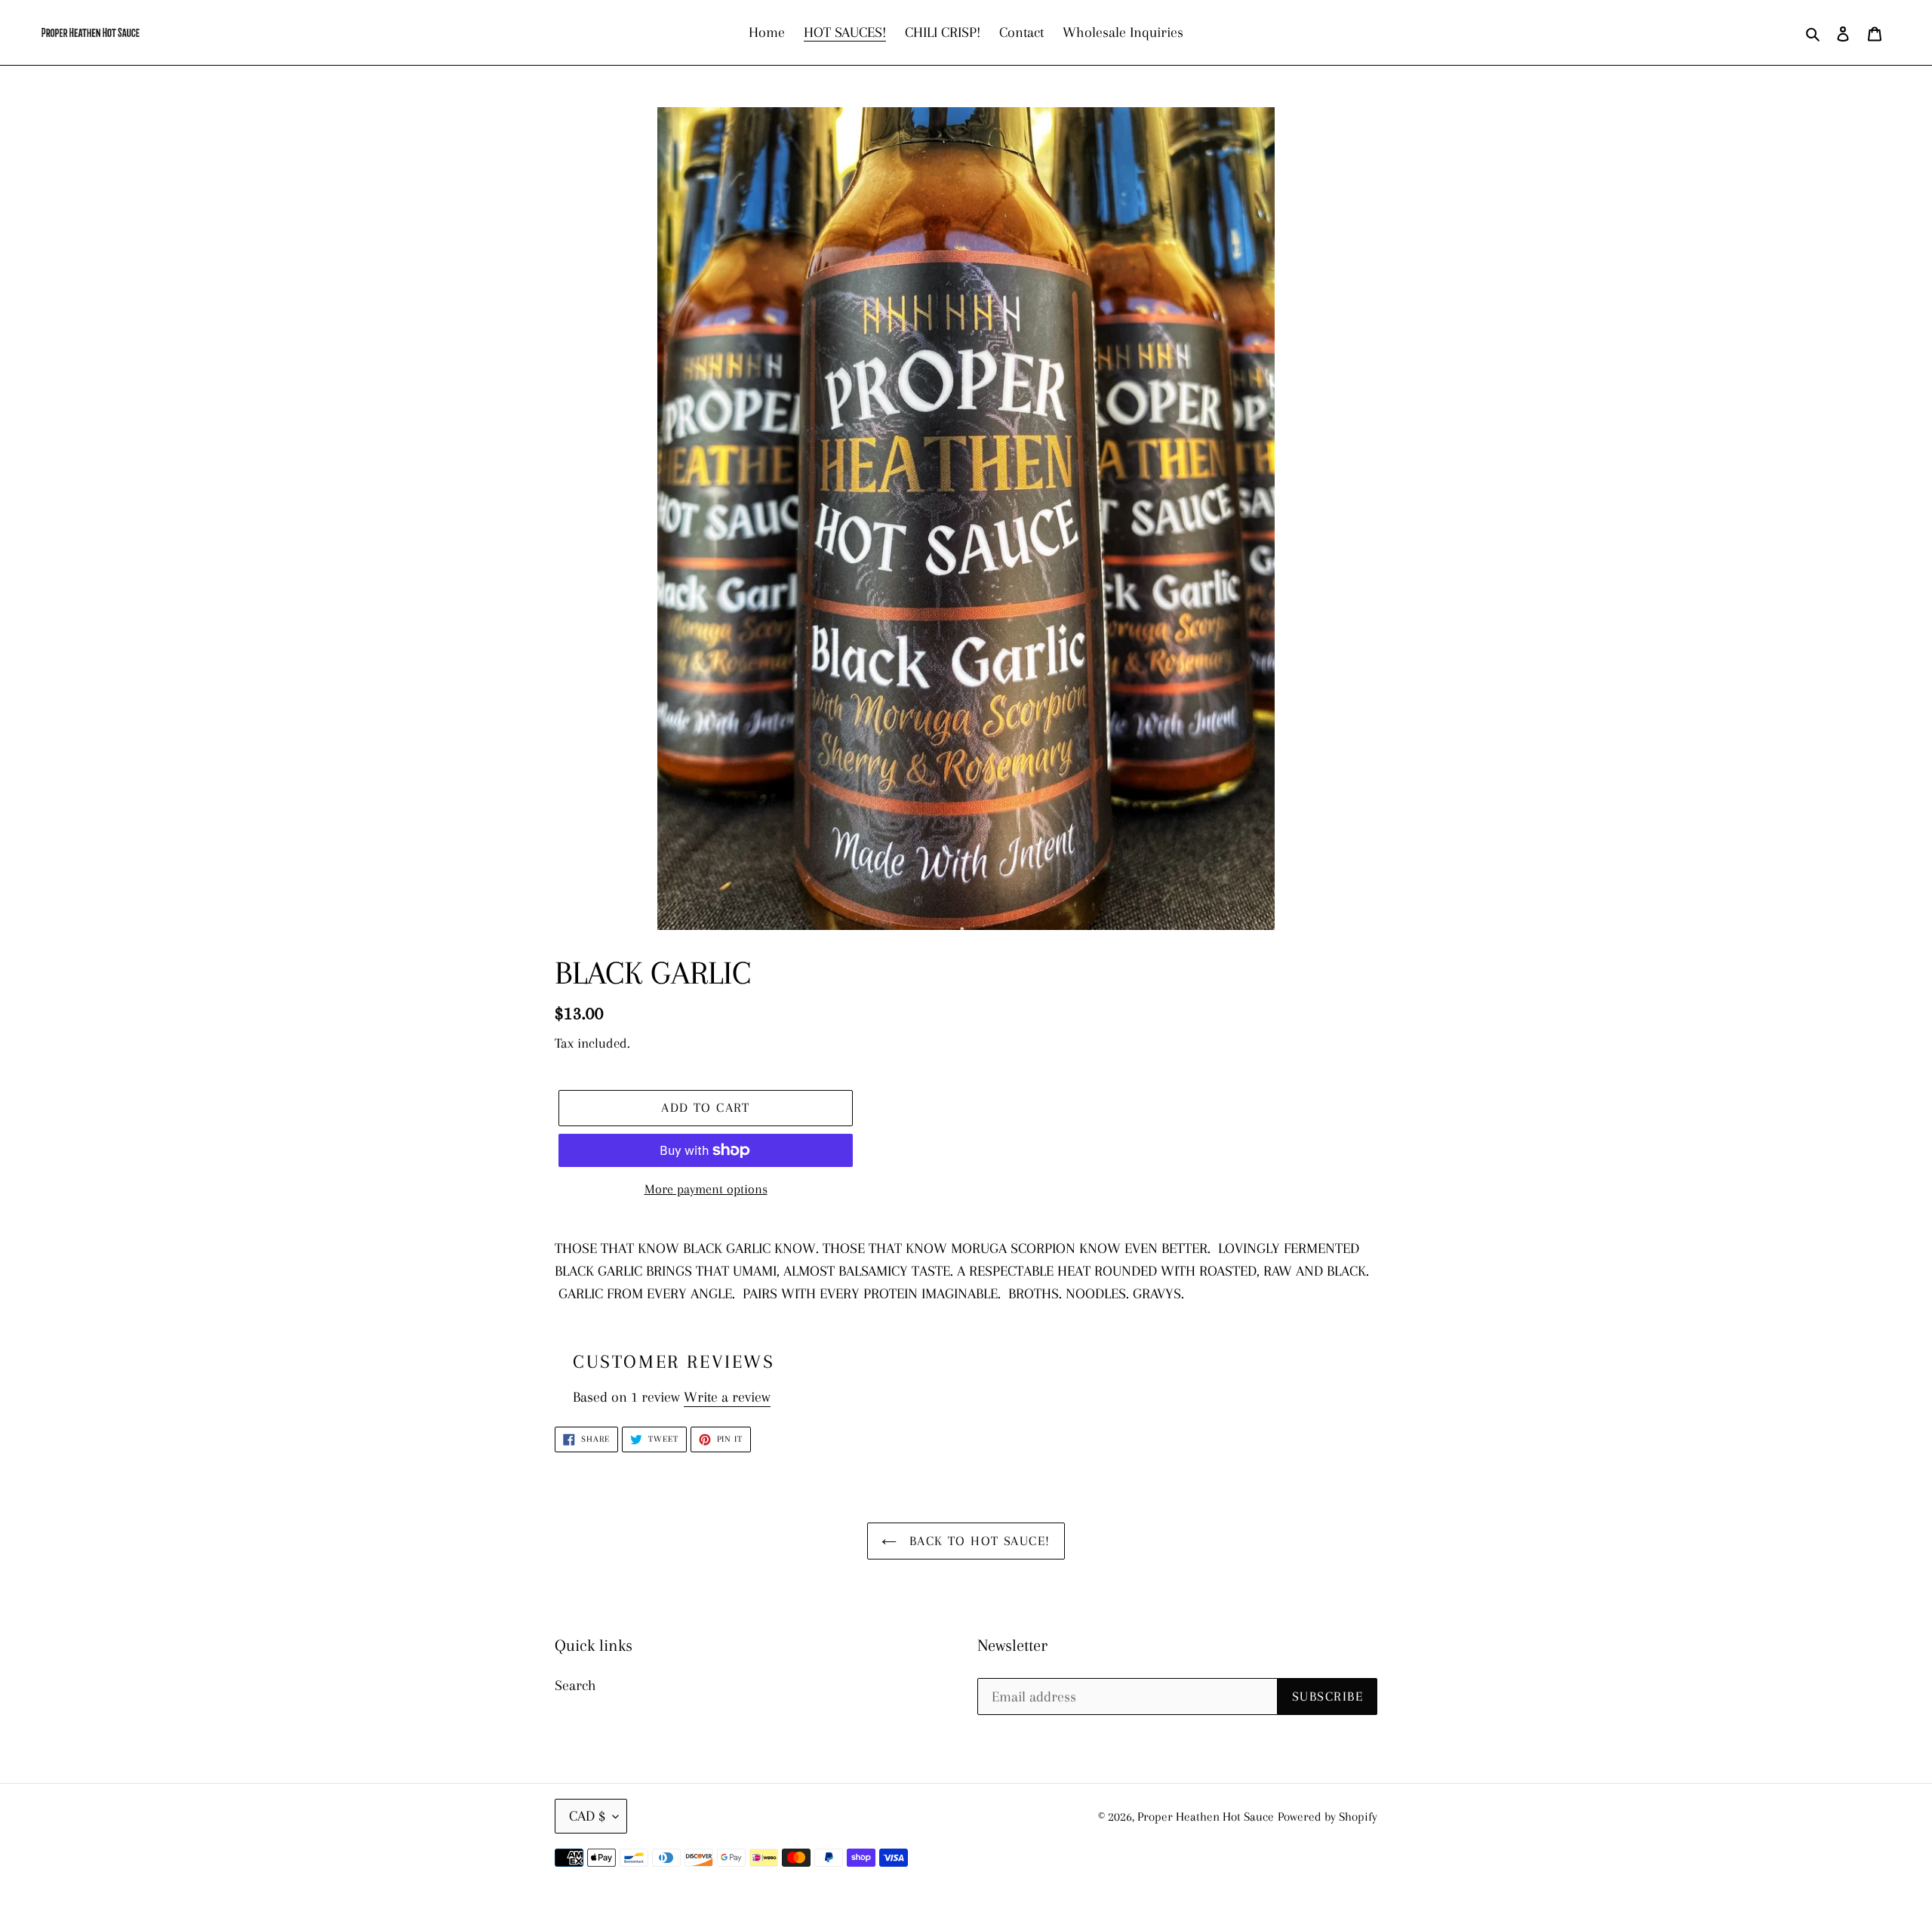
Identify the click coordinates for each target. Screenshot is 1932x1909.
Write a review (727, 1397)
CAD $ (587, 1816)
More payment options (706, 1189)
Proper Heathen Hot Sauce (1206, 1817)
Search (575, 1686)
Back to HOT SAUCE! (977, 1541)
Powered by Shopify (1327, 1817)
